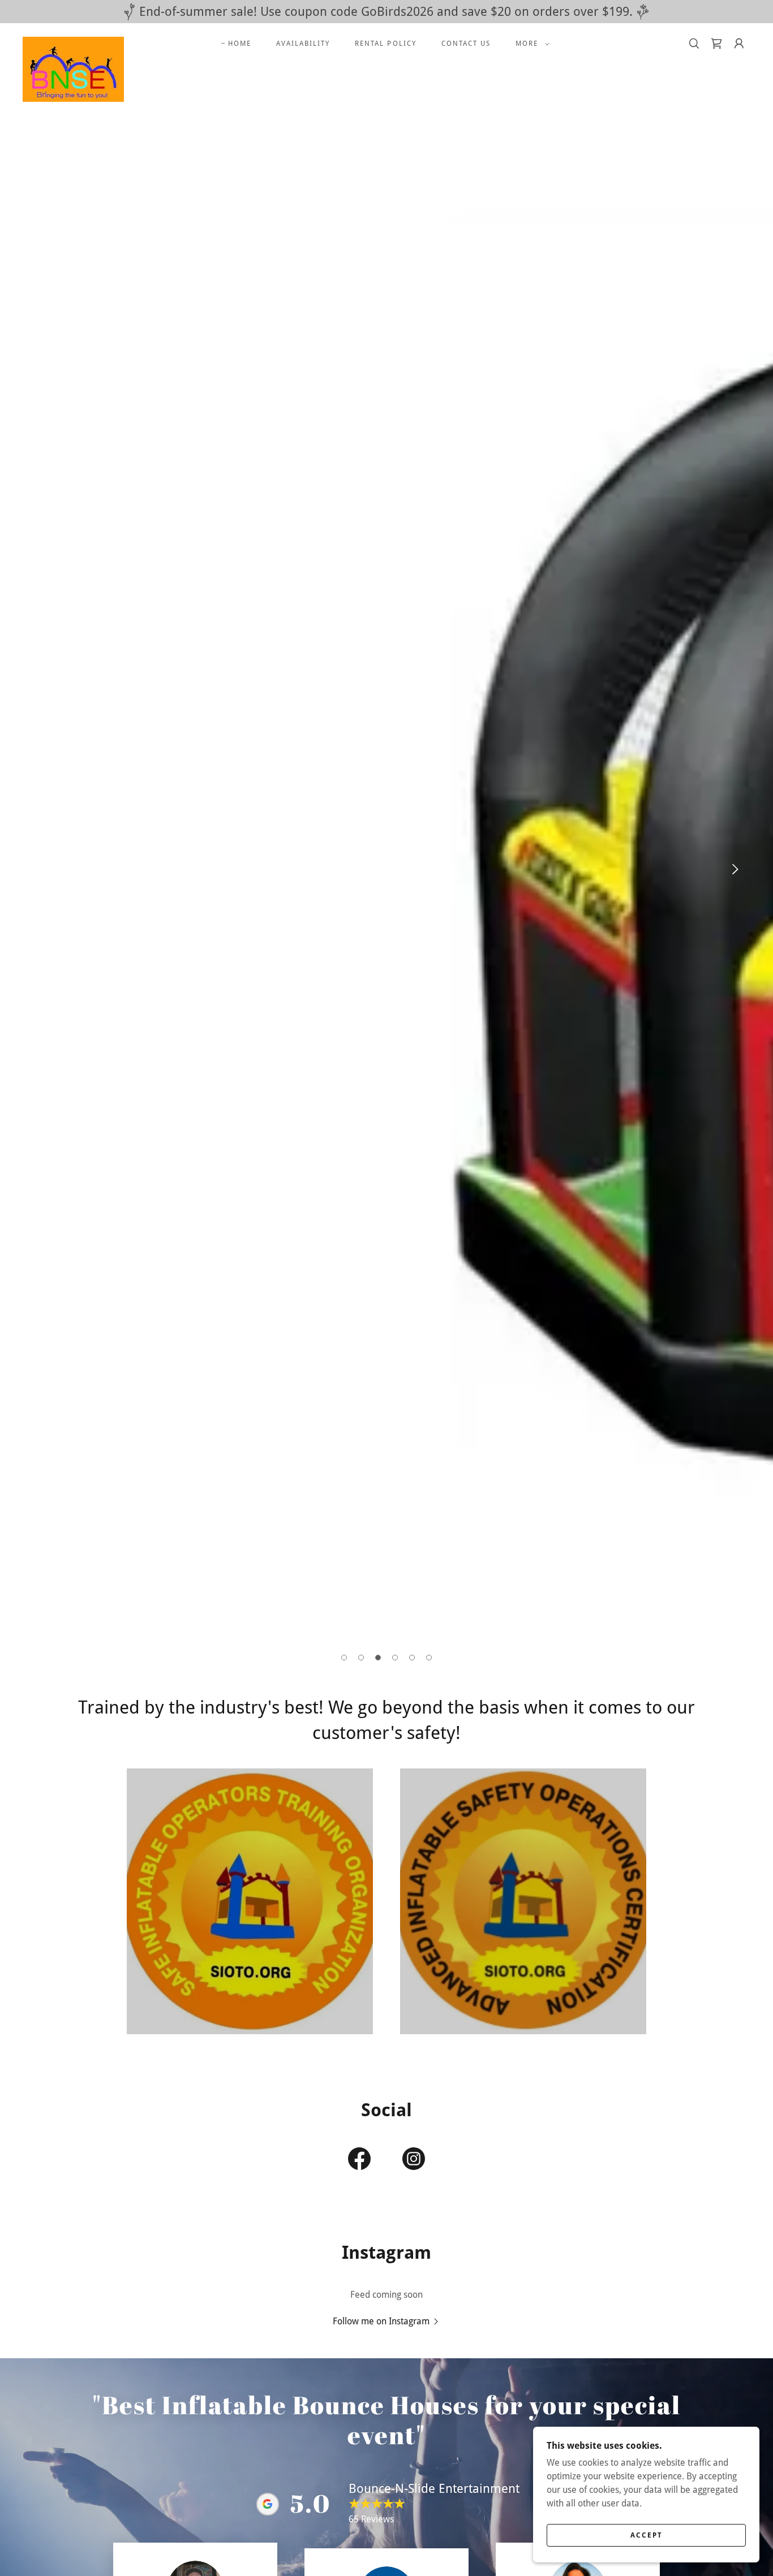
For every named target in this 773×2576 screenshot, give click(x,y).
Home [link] (240, 44)
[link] (73, 41)
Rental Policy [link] (385, 44)
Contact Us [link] (466, 44)
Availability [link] (303, 44)
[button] (530, 44)
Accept (647, 2535)
